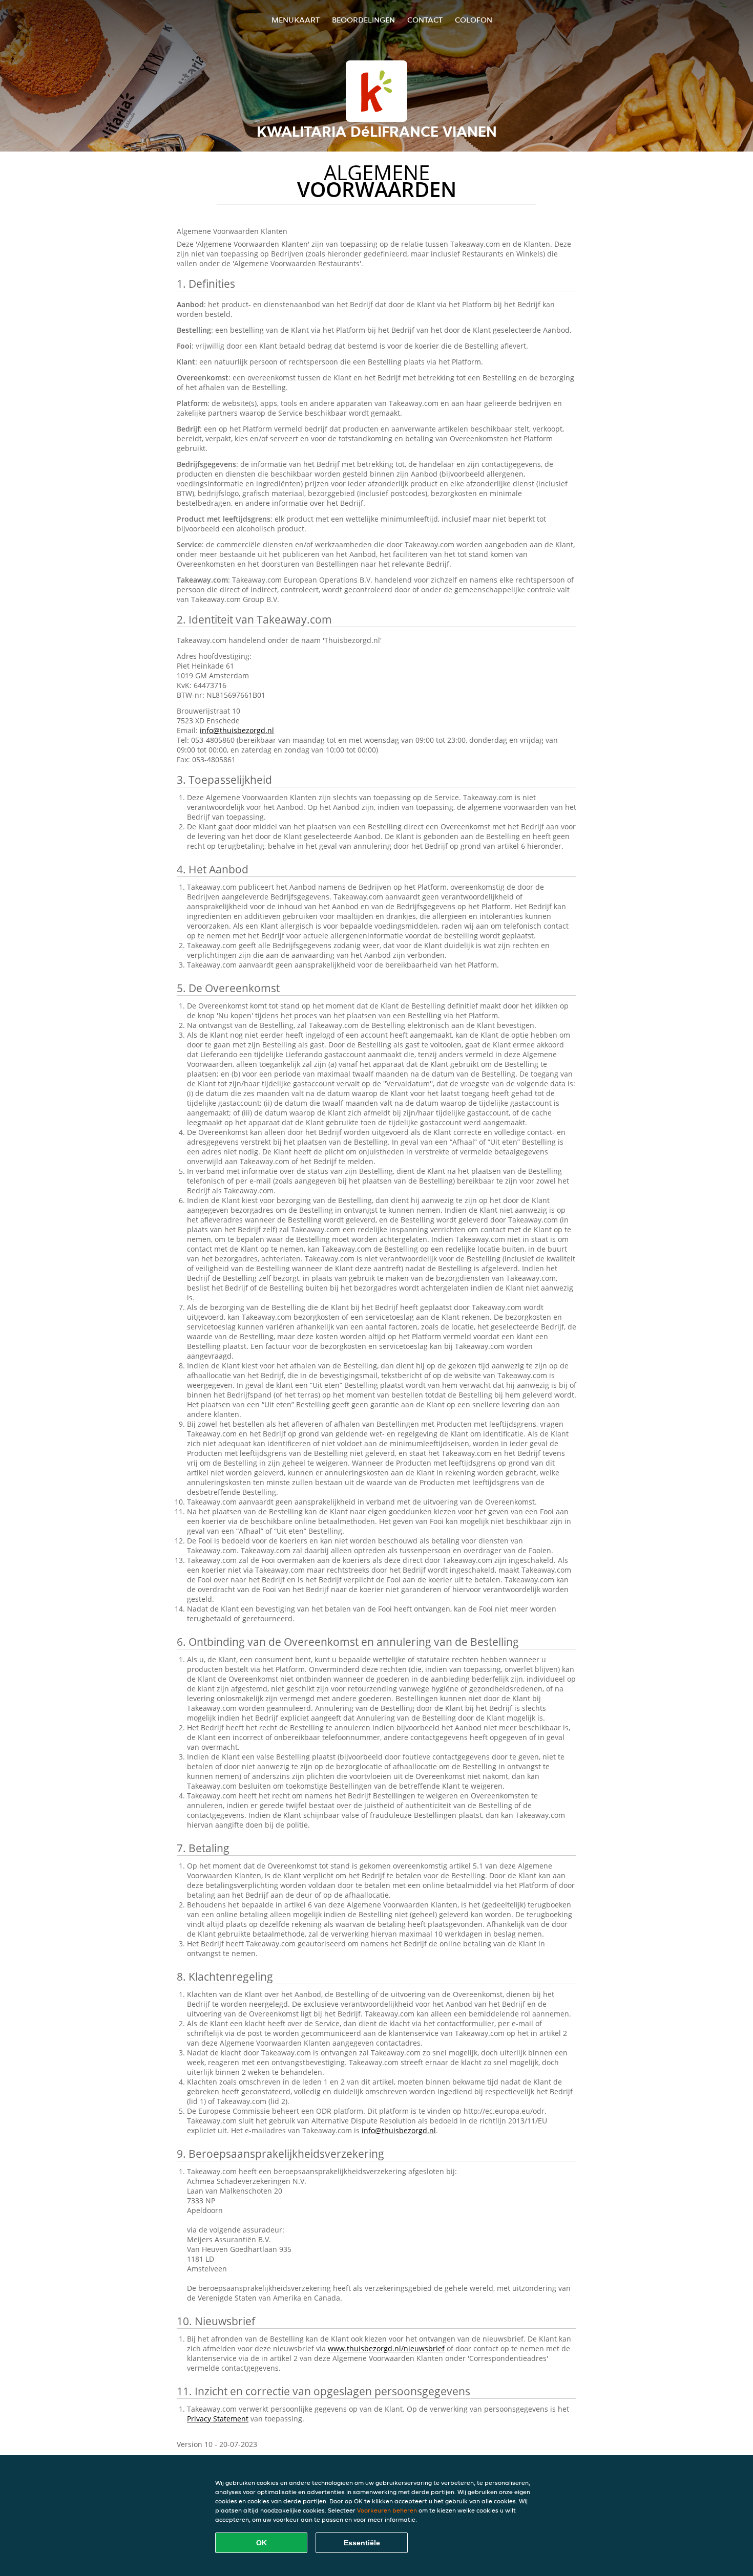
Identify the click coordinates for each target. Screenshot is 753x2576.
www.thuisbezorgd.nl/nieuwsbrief (386, 2348)
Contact (425, 20)
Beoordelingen (363, 20)
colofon (474, 20)
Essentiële (362, 2543)
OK (262, 2543)
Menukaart (296, 20)
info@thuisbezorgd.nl (237, 730)
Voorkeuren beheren (387, 2510)
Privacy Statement (218, 2419)
